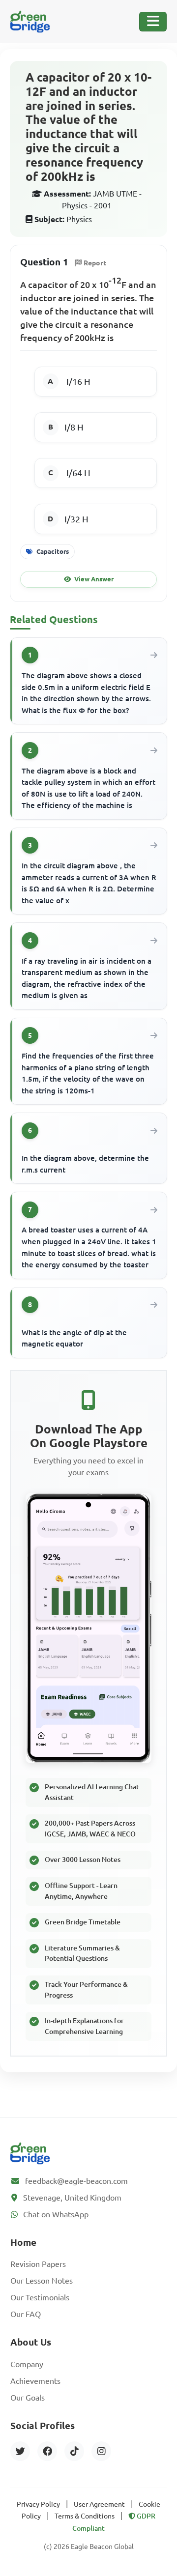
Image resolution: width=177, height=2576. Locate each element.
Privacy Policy (38, 2504)
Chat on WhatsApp (56, 2214)
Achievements (35, 2381)
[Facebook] (47, 2451)
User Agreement (99, 2504)
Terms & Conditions (85, 2516)
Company (27, 2364)
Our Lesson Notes (42, 2281)
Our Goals (28, 2398)
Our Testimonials (40, 2297)
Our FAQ (26, 2314)
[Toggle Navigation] (153, 22)
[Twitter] (20, 2451)
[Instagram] (101, 2451)
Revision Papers (38, 2264)
